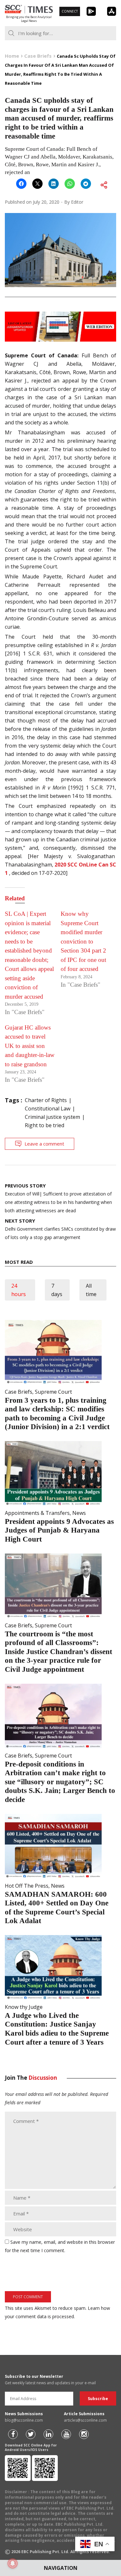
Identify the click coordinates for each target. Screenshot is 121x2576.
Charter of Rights (46, 1100)
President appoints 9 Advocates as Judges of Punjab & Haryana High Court (59, 1530)
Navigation (61, 2568)
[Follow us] (13, 2434)
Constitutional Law (48, 1109)
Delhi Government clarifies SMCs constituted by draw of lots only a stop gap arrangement (60, 1229)
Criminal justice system (52, 1117)
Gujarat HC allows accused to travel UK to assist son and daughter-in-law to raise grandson (30, 1046)
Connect (70, 11)
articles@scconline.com (85, 2420)
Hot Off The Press (27, 1886)
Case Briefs (19, 1392)
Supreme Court (53, 1392)
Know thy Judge (24, 2007)
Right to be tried (45, 1125)
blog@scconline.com (24, 2420)
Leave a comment (44, 1144)
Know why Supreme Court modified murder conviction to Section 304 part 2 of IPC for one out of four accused (83, 941)
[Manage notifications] (13, 2563)
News (79, 1513)
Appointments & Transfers (37, 1513)
